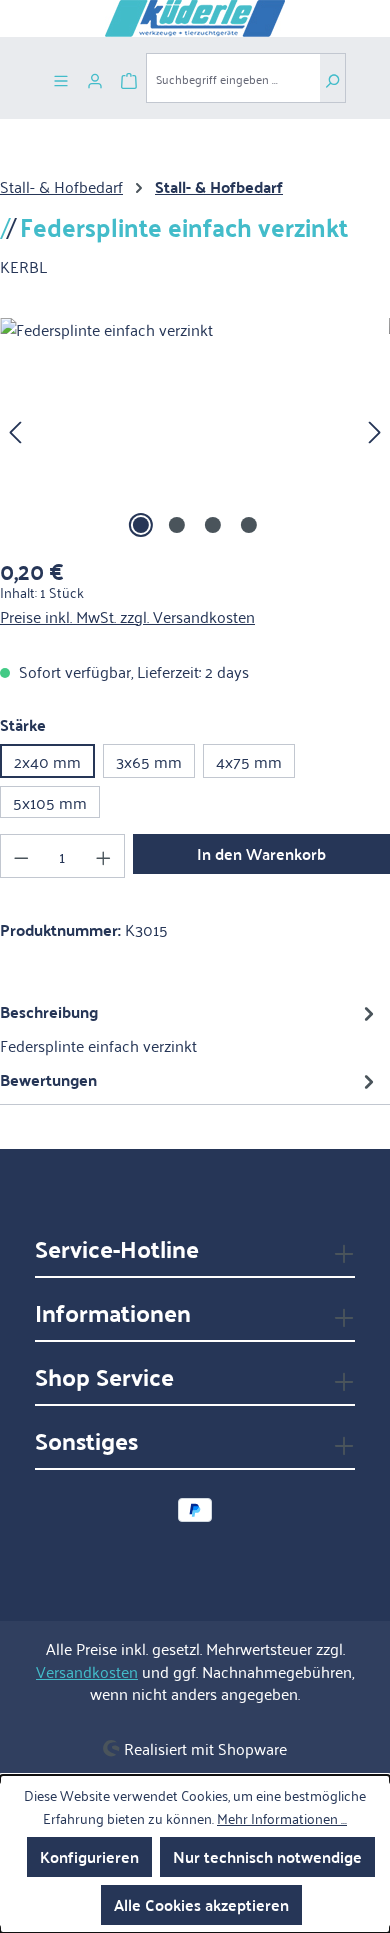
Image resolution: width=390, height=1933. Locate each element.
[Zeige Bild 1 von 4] (141, 525)
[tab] (190, 1028)
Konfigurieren (89, 1856)
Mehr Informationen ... (282, 1818)
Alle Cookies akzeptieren (201, 1904)
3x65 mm (149, 761)
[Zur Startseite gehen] (195, 18)
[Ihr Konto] (95, 78)
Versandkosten (87, 1671)
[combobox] (233, 78)
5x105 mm (50, 802)
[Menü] (61, 78)
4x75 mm (249, 761)
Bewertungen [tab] (48, 1079)
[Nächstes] (375, 430)
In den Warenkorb (261, 853)
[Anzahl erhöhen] (104, 856)
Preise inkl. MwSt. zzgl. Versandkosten (127, 616)
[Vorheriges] (15, 430)
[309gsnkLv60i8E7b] (195, 430)
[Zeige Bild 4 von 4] (249, 525)
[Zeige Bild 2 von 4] (177, 525)
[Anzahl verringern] (21, 856)
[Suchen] (332, 78)
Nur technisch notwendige (267, 1856)
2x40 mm (47, 761)
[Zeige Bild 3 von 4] (213, 525)
